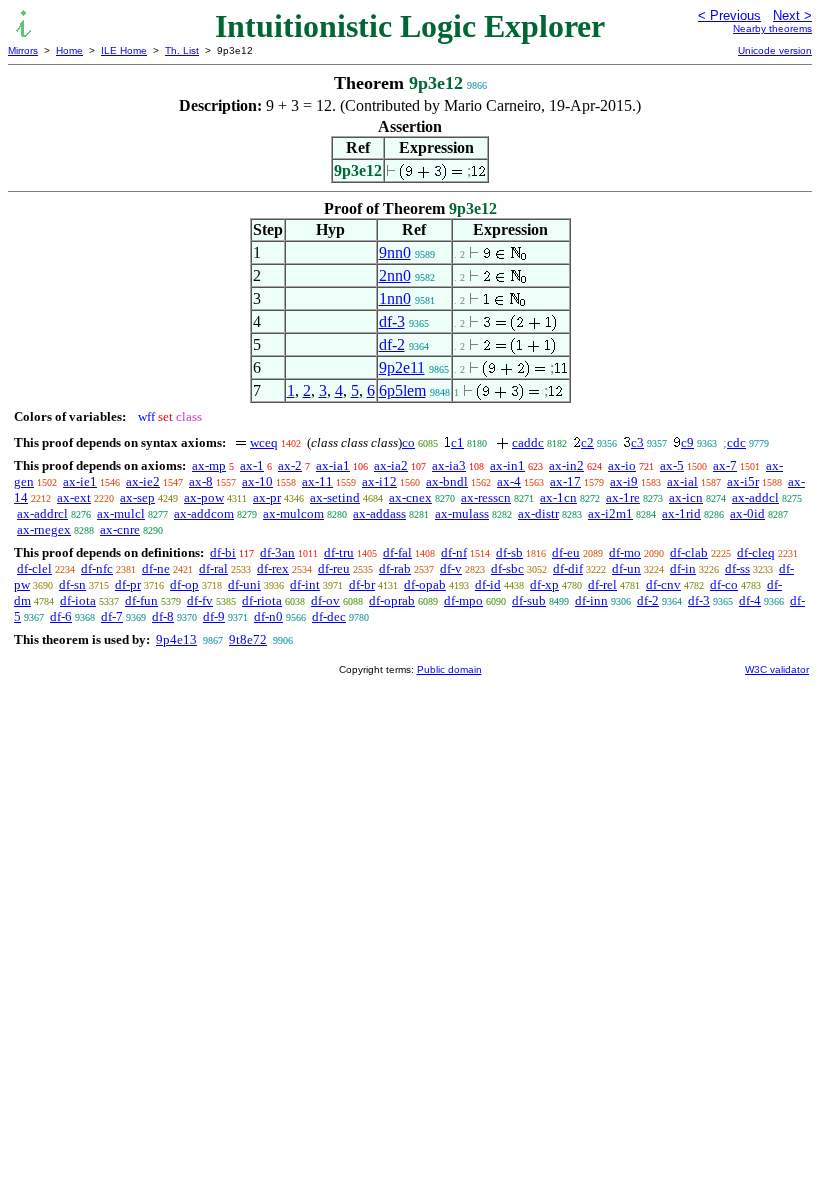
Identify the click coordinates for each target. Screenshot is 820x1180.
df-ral (213, 568)
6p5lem (402, 390)
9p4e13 (176, 639)
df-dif (568, 568)
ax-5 (672, 465)
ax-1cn (558, 497)
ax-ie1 (80, 481)
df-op (184, 584)
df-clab (689, 552)
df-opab (425, 584)
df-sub (529, 600)
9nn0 (395, 252)
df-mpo (463, 600)
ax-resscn (486, 497)
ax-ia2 (391, 465)
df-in (683, 568)
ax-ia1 (333, 465)
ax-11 (317, 481)
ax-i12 (379, 481)
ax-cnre (120, 529)
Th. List (182, 50)
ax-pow (204, 497)
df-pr (128, 584)
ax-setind (335, 497)
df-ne (156, 568)
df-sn (72, 584)
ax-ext (74, 497)
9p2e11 (402, 367)
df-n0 (268, 616)
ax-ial (682, 481)
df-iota (78, 600)
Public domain (449, 669)
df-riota (262, 600)
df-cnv (663, 584)
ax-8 (201, 481)
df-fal (397, 552)
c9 (687, 442)
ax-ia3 (449, 465)
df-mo (625, 552)
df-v (451, 568)
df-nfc (97, 568)
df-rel (602, 584)
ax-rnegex (44, 529)
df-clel (34, 568)
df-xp (544, 584)
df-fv (200, 600)
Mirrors (23, 50)
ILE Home (124, 50)
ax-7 (725, 465)
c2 (587, 442)
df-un (626, 568)
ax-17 (565, 481)
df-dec (329, 616)
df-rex (273, 568)
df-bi (223, 552)
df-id (488, 584)
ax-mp (209, 465)
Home (69, 50)
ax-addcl (755, 497)
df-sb (509, 552)
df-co (724, 584)
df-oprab (392, 600)
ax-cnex (410, 497)
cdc (736, 442)
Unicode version (775, 50)
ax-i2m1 (610, 513)
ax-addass (379, 513)
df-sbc (507, 568)
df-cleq (756, 552)
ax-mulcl (121, 513)
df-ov (325, 600)
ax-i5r (743, 481)
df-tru (339, 552)
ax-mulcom (293, 513)
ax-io (622, 465)
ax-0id (747, 513)
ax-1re (623, 497)
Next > (792, 15)
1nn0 (395, 298)
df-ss (737, 568)
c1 (457, 442)
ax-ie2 (143, 481)
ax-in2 (566, 465)
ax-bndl (447, 481)
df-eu (566, 552)
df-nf (454, 552)
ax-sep (137, 497)
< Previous (729, 15)
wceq (264, 442)
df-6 (61, 616)
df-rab (395, 568)
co (408, 442)
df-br (362, 584)
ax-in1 (507, 465)
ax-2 (290, 465)
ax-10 (257, 481)
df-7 (112, 616)
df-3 (392, 321)
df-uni (244, 584)
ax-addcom (204, 513)
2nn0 (395, 275)
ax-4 (509, 481)
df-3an (277, 552)
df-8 (163, 616)
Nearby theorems (772, 28)
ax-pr (267, 497)
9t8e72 (248, 639)
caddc (528, 442)
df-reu (334, 568)
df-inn (591, 600)
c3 (637, 442)
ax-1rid (681, 513)
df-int (305, 584)
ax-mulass (462, 513)
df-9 (214, 616)
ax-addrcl (42, 513)
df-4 (750, 600)
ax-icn (686, 497)
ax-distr (538, 513)
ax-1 (252, 465)
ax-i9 (624, 481)
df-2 (392, 344)
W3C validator (777, 669)
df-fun (141, 600)
